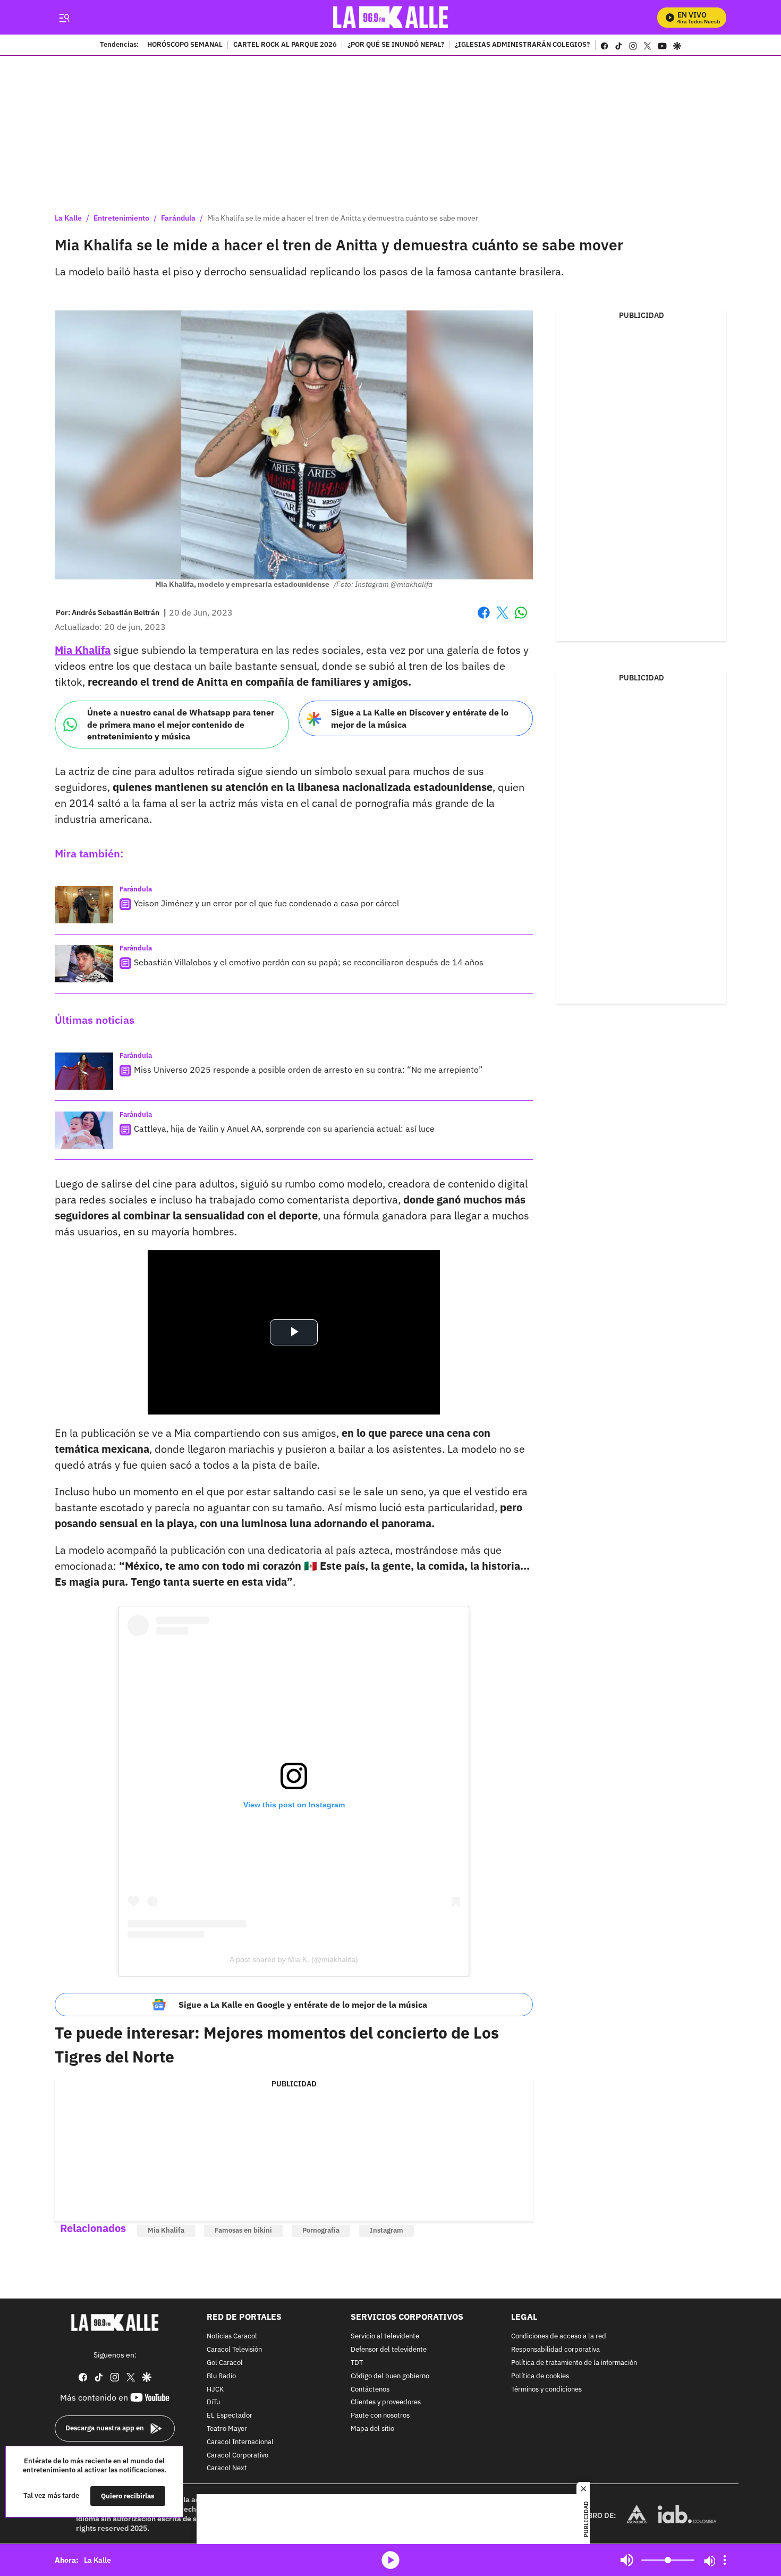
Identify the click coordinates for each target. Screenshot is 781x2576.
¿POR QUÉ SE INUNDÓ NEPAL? (396, 45)
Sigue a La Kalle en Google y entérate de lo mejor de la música (303, 2005)
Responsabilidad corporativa (555, 2350)
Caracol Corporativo (237, 2456)
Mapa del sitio (372, 2429)
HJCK (215, 2390)
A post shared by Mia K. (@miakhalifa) (294, 1959)
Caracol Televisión (234, 2350)
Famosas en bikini (243, 2230)
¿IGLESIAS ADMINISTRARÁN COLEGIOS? (522, 45)
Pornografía (321, 2230)
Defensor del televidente (389, 2350)
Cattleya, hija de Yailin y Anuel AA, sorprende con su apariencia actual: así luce (284, 1129)
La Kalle (68, 218)
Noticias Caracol (232, 2337)
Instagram (387, 2230)
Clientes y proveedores (386, 2403)
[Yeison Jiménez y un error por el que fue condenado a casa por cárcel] (84, 905)
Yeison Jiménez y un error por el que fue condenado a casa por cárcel (266, 903)
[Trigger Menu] (64, 18)
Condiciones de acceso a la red (559, 2337)
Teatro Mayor (227, 2429)
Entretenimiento (121, 218)
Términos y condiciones (546, 2390)
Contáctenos (370, 2390)
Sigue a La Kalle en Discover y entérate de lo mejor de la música (420, 718)
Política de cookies (540, 2376)
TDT (357, 2363)
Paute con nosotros (380, 2416)
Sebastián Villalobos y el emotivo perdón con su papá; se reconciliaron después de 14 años (309, 962)
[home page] (391, 17)
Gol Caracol (225, 2363)
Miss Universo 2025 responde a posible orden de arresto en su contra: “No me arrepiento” (308, 1070)
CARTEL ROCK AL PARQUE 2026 (285, 45)
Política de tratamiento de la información (574, 2363)
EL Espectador (230, 2416)
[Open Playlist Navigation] (725, 2560)
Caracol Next (227, 2469)
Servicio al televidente (385, 2337)
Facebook (484, 619)
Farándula (178, 218)
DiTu (213, 2403)
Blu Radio (221, 2376)
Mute (627, 2560)
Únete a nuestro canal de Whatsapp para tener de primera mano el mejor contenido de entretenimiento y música (181, 724)
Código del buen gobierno (390, 2376)
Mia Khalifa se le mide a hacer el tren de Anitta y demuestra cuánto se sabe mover (343, 218)
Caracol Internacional (240, 2442)
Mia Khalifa (166, 2230)
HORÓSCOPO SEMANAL (185, 45)
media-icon (390, 2560)
